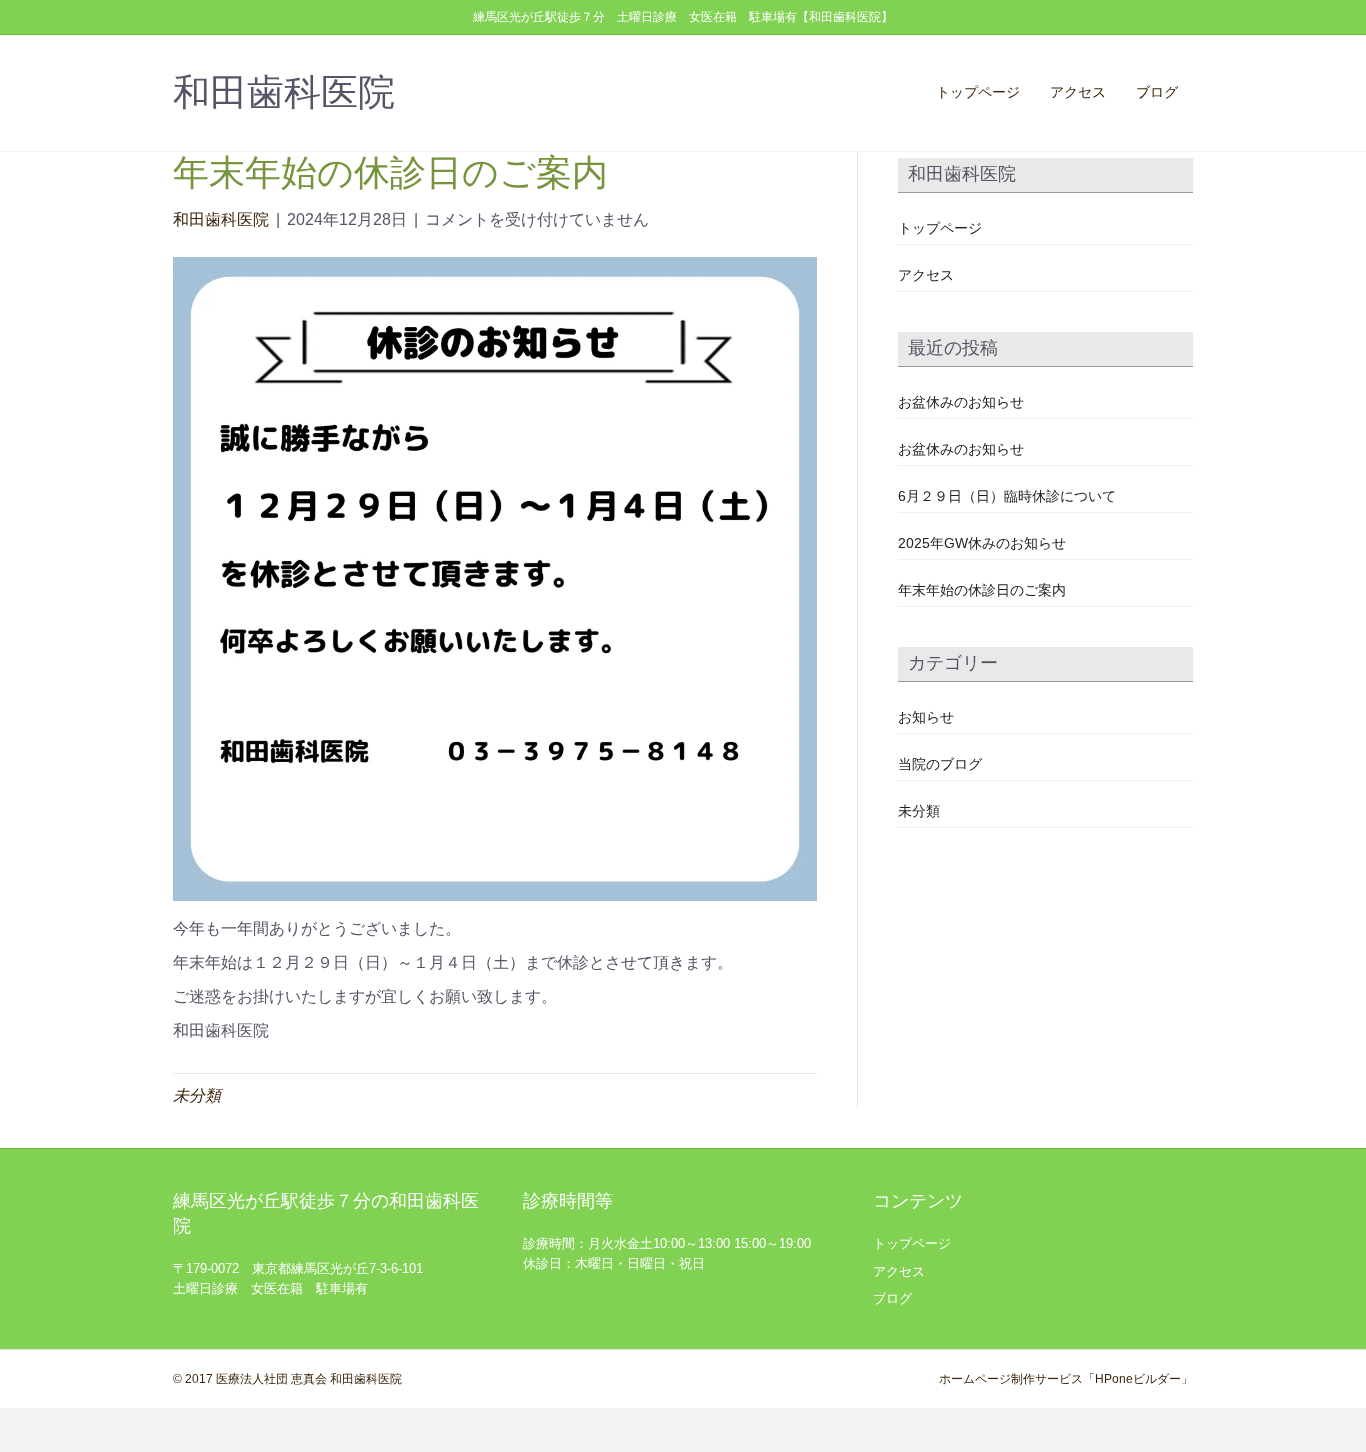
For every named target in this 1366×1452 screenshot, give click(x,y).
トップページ (978, 92)
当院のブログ (940, 764)
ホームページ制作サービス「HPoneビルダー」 (1066, 1379)
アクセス (1078, 92)
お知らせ (926, 717)
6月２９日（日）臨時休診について (1007, 496)
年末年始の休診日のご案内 (982, 590)
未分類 (197, 1095)
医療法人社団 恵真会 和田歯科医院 (309, 1379)
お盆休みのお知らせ (961, 402)
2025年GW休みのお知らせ (982, 543)
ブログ (1157, 92)
